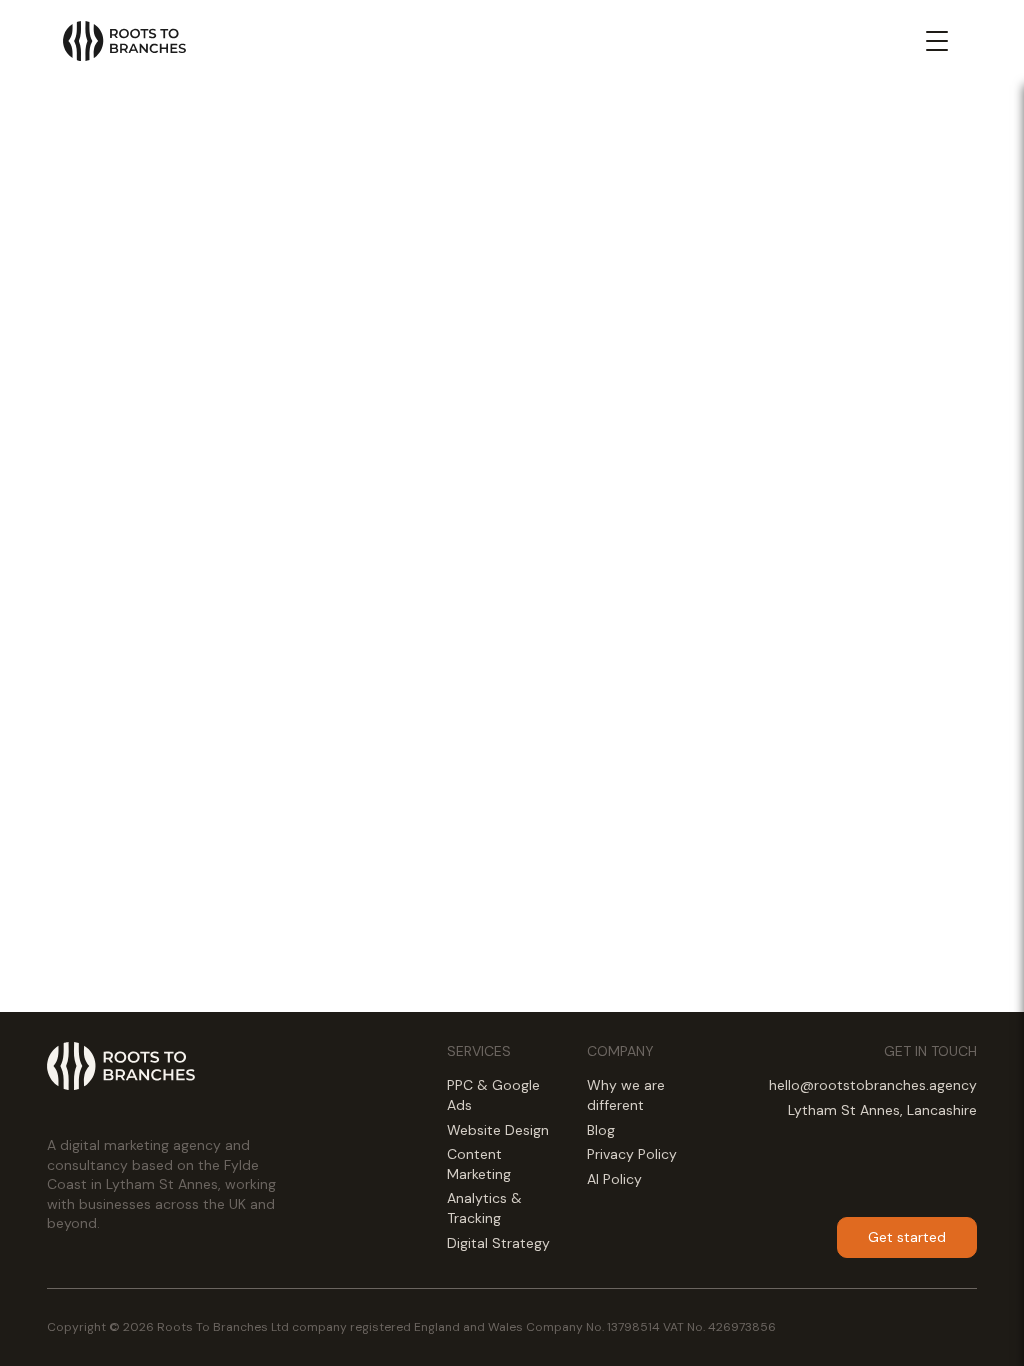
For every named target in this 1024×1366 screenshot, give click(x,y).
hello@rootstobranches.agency (873, 1085)
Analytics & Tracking (484, 1208)
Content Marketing (479, 1164)
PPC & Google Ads (493, 1095)
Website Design (498, 1130)
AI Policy (614, 1179)
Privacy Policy (632, 1154)
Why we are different (626, 1095)
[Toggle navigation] (937, 41)
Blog (601, 1130)
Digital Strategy (498, 1243)
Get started (907, 1237)
